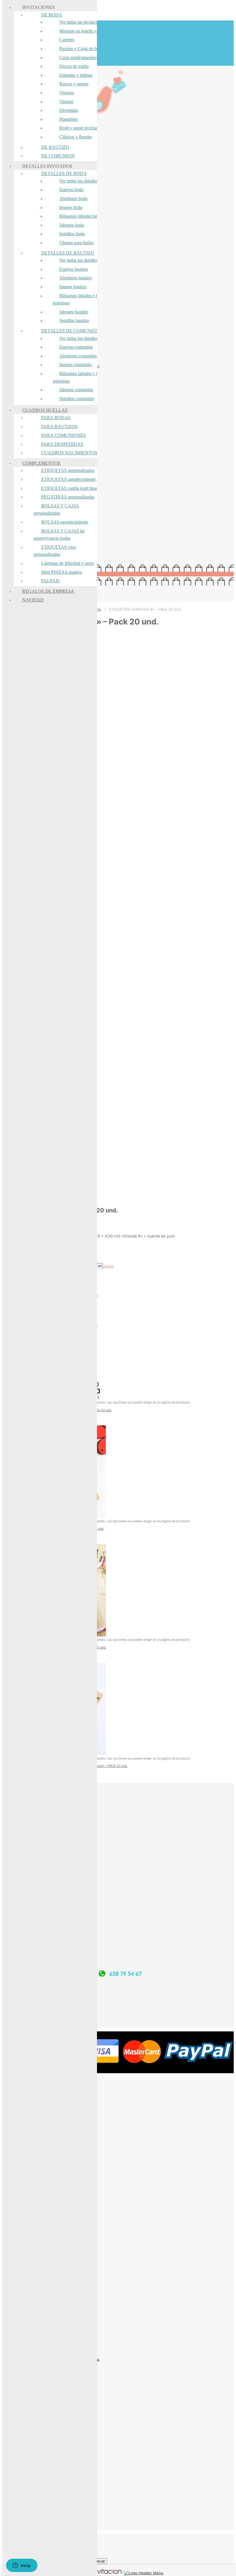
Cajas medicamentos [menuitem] (78, 58)
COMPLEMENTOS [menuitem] (41, 463)
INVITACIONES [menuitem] (39, 7)
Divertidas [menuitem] (69, 110)
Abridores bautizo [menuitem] (76, 278)
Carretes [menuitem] (67, 40)
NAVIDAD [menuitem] (33, 600)
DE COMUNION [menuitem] (58, 156)
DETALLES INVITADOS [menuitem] (47, 166)
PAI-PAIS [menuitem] (50, 581)
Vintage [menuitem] (66, 102)
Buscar (99, 2561)
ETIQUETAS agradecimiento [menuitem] (68, 479)
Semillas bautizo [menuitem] (74, 320)
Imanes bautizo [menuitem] (73, 287)
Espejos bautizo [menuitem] (74, 269)
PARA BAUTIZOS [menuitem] (59, 427)
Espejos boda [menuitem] (71, 190)
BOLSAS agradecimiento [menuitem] (65, 522)
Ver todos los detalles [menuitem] (78, 181)
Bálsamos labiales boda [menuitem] (80, 216)
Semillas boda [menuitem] (72, 234)
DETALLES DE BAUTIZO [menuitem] (68, 253)
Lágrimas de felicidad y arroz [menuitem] (68, 563)
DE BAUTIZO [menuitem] (55, 147)
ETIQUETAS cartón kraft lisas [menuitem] (69, 488)
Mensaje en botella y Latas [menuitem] (83, 31)
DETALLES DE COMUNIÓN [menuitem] (70, 331)
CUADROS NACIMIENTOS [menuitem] (69, 453)
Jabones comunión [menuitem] (76, 390)
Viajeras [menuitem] (67, 93)
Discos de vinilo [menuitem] (74, 66)
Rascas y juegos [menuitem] (74, 84)
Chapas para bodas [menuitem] (76, 243)
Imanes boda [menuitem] (71, 207)
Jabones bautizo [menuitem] (74, 312)
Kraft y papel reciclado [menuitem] (80, 128)
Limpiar (108, 1266)
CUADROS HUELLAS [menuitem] (45, 410)
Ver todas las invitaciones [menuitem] (82, 22)
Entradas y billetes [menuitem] (76, 75)
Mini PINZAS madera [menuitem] (61, 572)
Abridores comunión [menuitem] (78, 356)
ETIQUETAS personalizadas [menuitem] (68, 470)
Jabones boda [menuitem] (72, 225)
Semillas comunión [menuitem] (77, 399)
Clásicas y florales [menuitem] (76, 137)
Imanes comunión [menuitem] (75, 365)
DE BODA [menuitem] (52, 15)
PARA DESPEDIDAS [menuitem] (62, 444)
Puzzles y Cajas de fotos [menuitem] (81, 49)
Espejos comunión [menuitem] (76, 347)
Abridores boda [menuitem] (73, 198)
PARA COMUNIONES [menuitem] (63, 435)
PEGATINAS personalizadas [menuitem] (68, 497)
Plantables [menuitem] (68, 119)
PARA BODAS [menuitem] (56, 418)
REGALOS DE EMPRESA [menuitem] (48, 591)
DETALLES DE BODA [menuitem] (64, 173)
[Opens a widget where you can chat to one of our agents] (22, 2566)
